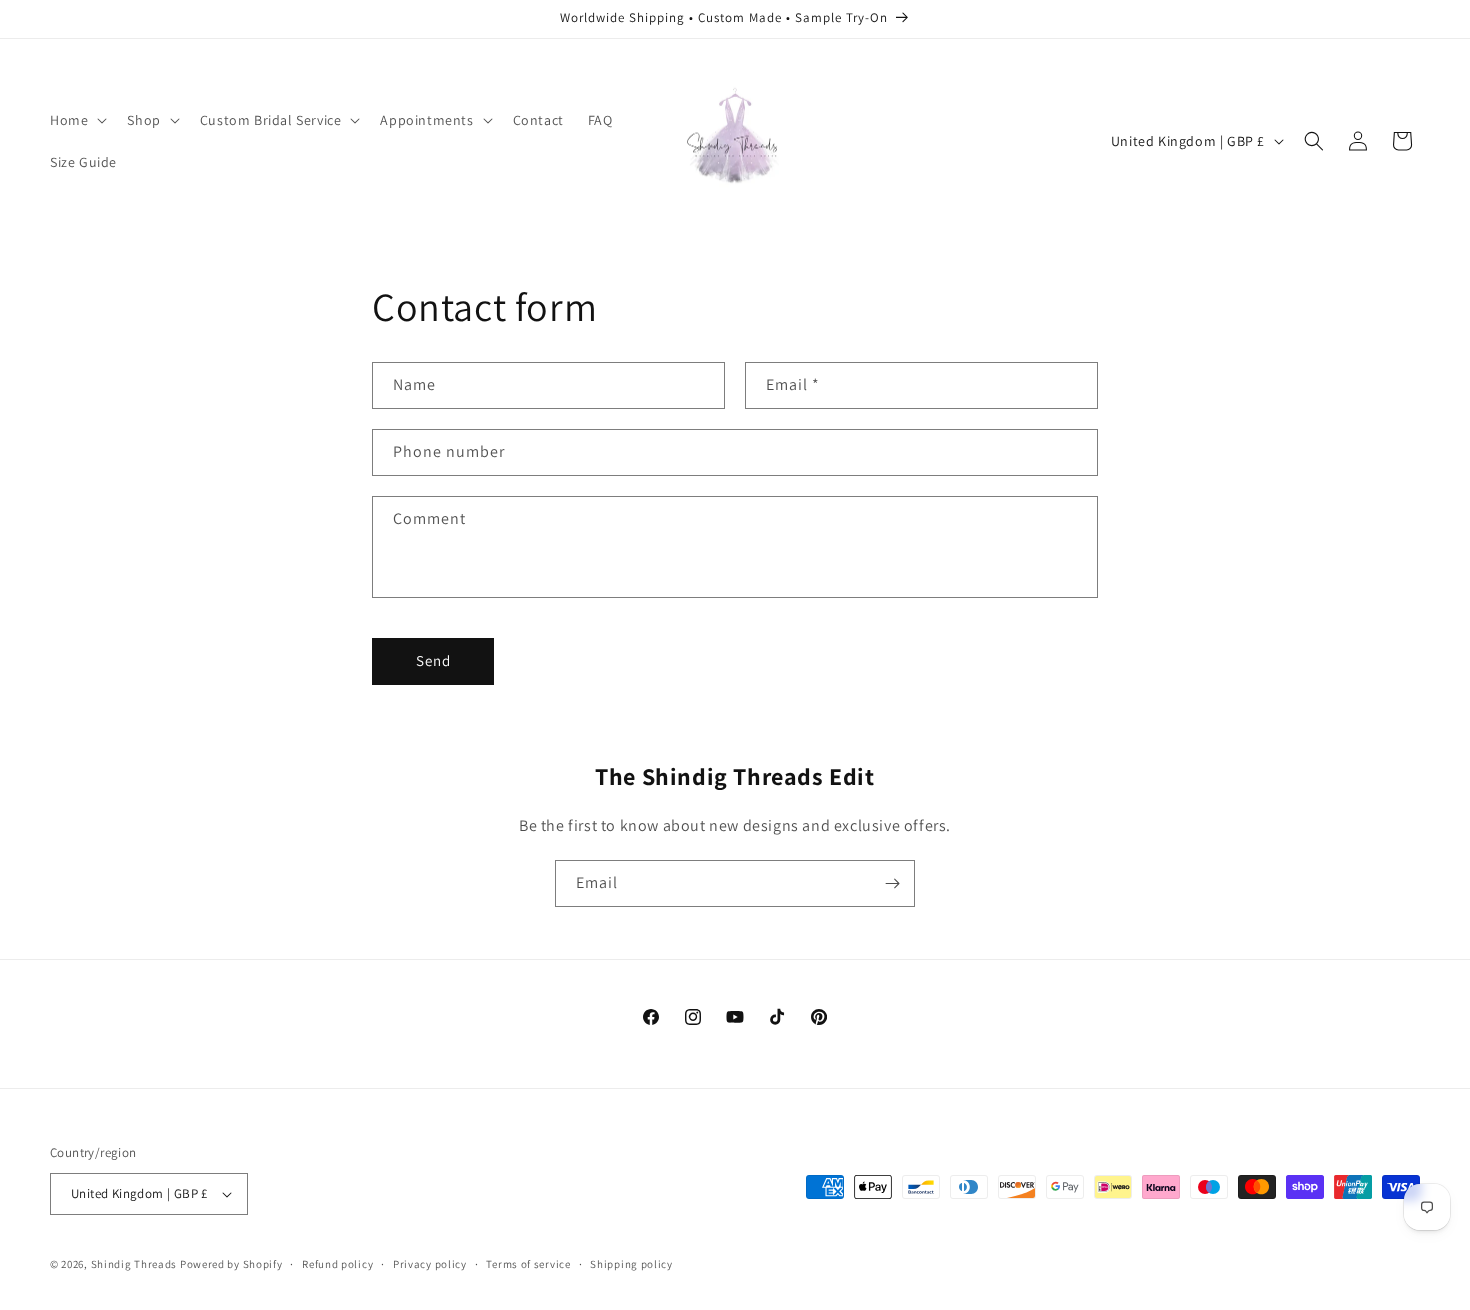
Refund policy (337, 1264)
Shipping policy (631, 1264)
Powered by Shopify (231, 1264)
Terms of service (528, 1264)
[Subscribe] (892, 883)
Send (433, 660)
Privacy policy (430, 1264)
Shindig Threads (135, 1264)
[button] (76, 120)
